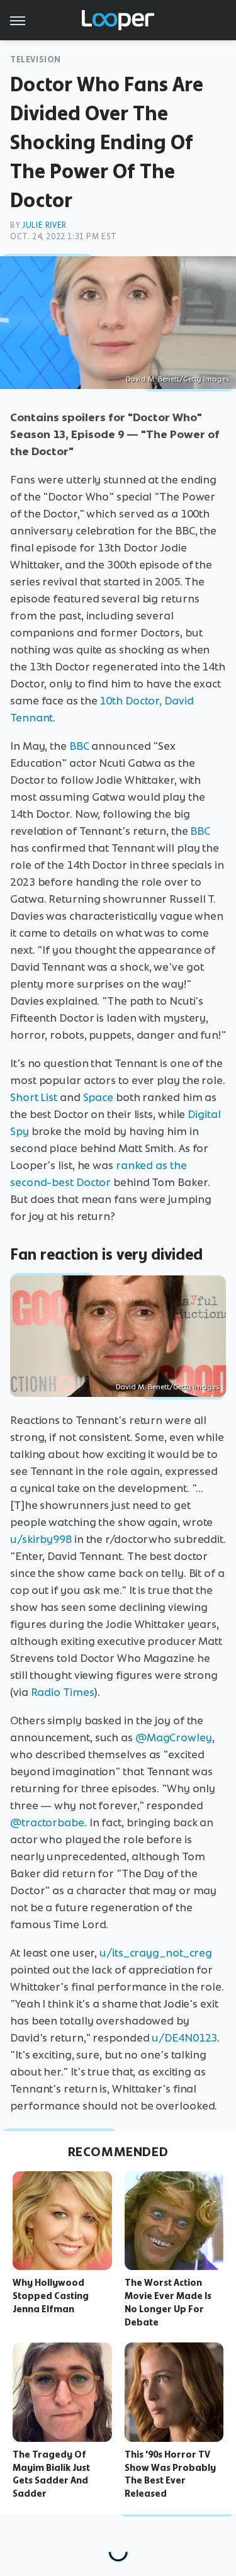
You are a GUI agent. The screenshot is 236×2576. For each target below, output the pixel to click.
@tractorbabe (47, 1822)
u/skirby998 (41, 1539)
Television (36, 59)
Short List (34, 1097)
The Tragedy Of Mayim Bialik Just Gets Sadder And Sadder (51, 2474)
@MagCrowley (174, 1737)
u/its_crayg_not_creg (156, 1953)
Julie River (44, 225)
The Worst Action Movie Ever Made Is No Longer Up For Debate (168, 2302)
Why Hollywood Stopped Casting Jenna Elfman (51, 2296)
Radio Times (63, 1692)
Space (98, 1097)
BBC (79, 746)
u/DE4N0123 (184, 2038)
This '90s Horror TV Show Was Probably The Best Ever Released (170, 2474)
